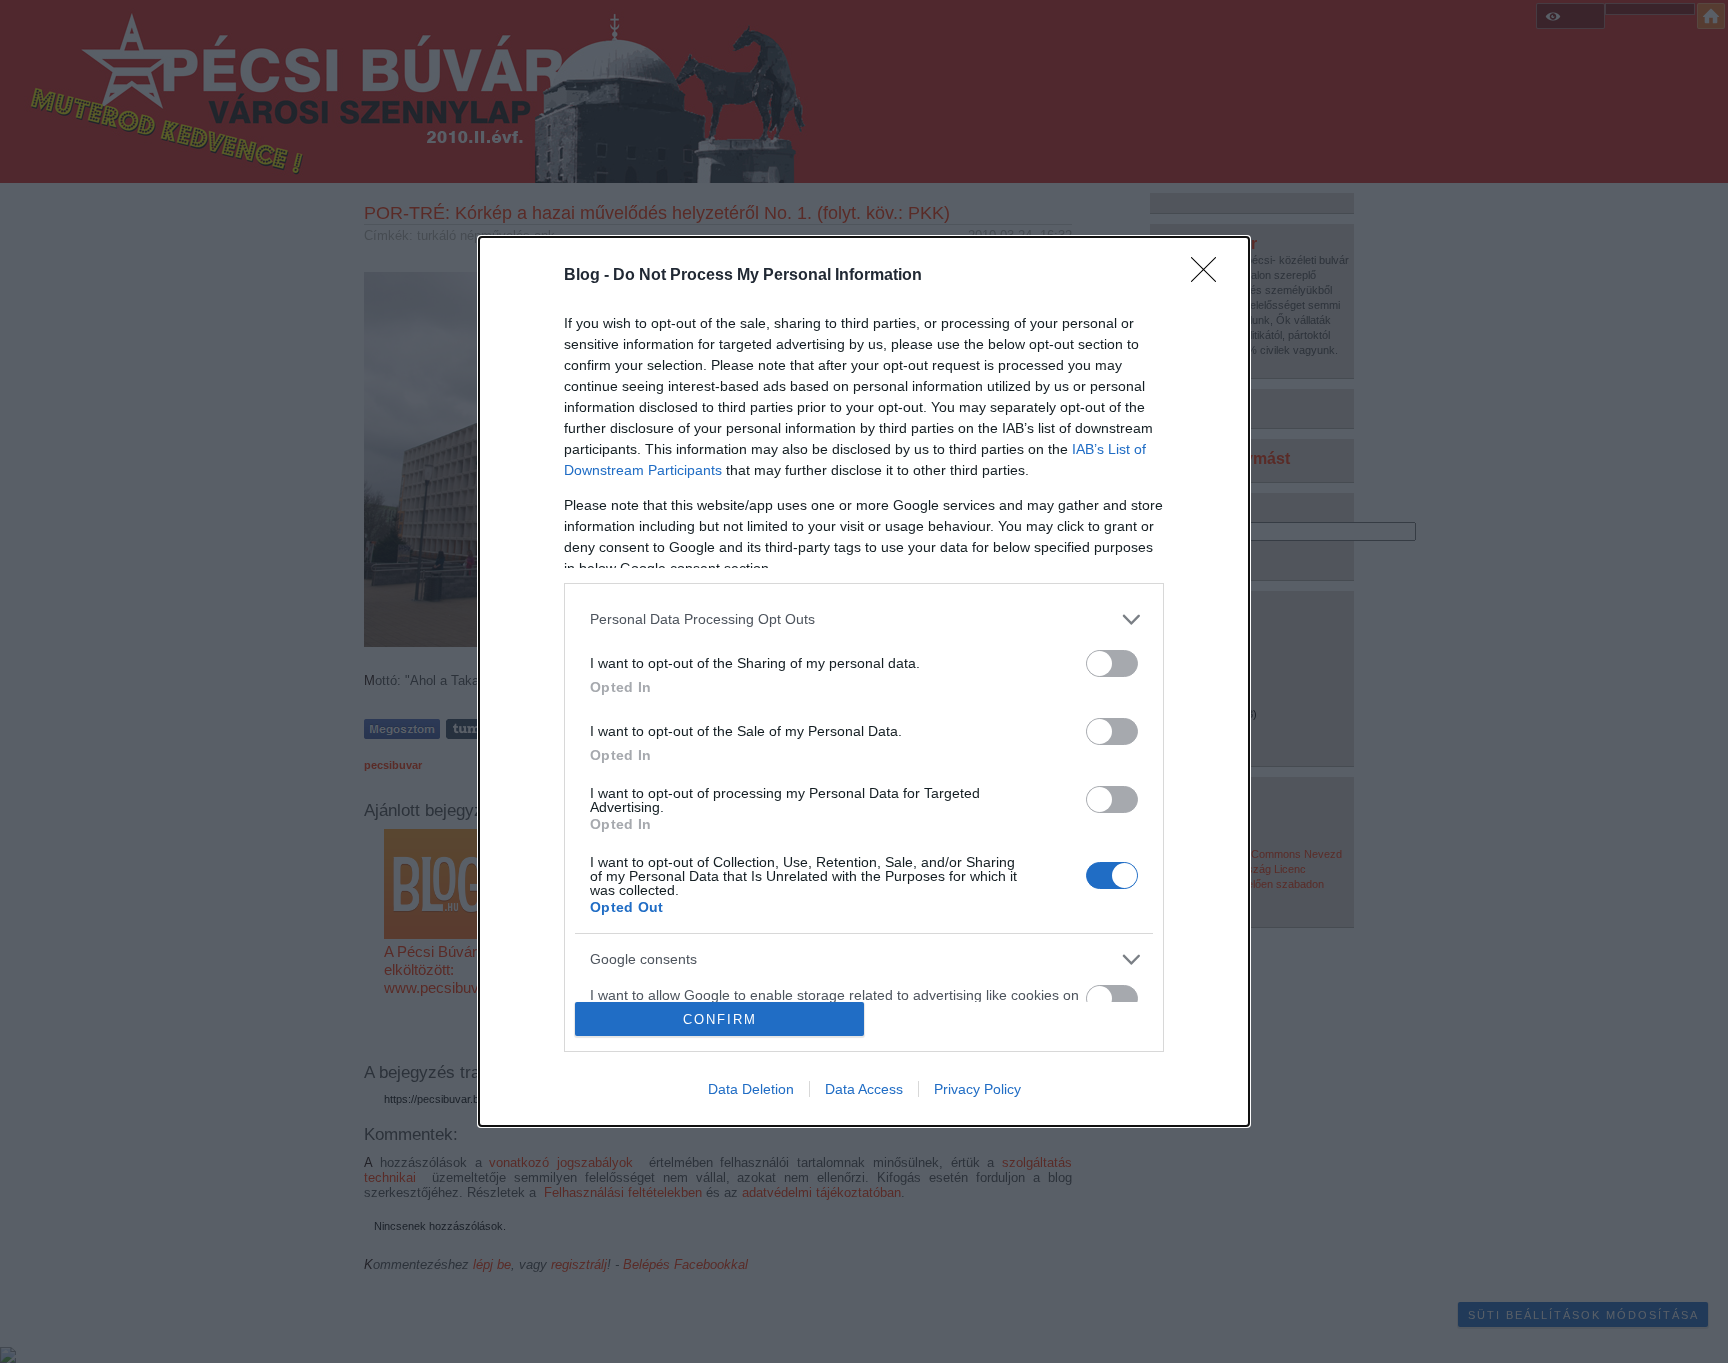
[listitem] (864, 619)
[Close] (1210, 276)
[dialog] (864, 682)
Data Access (864, 1089)
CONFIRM (720, 1019)
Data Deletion (751, 1089)
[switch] (1112, 663)
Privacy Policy (977, 1089)
